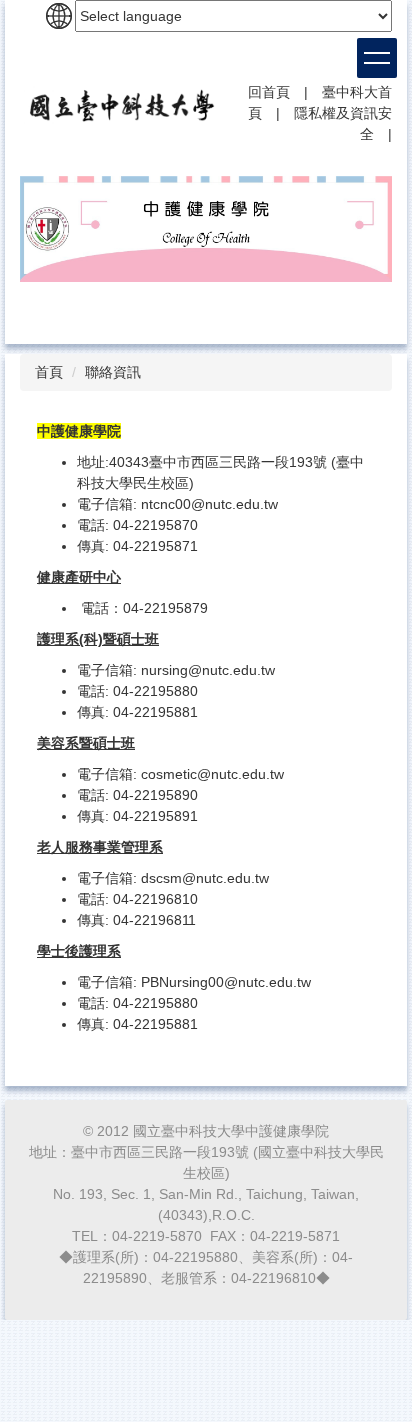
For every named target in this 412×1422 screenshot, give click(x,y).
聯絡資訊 (113, 372)
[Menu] (377, 58)
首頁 (49, 372)
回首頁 (269, 92)
